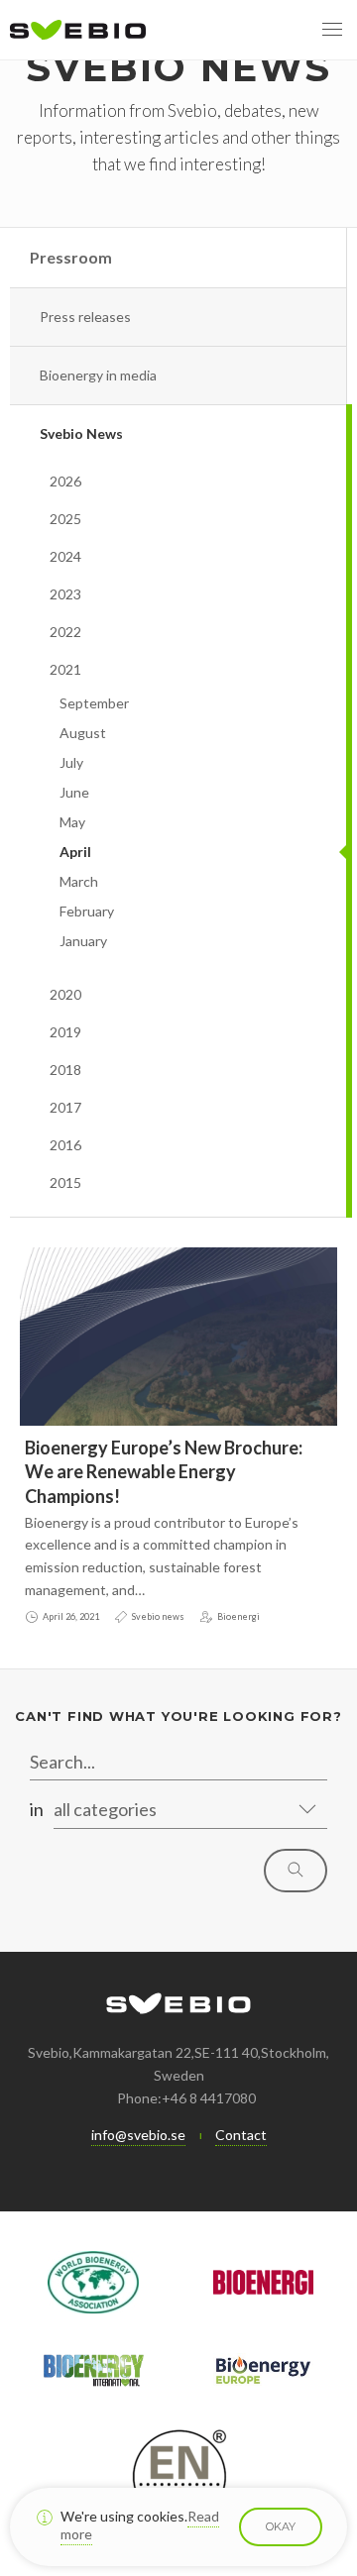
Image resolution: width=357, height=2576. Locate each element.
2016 (65, 1145)
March (79, 881)
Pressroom (71, 257)
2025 (65, 519)
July (71, 762)
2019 (65, 1032)
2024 (65, 556)
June (74, 792)
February (87, 911)
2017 (65, 1107)
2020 (65, 994)
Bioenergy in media (98, 375)
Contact (241, 2135)
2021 (65, 669)
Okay (281, 2526)
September (94, 703)
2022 (65, 632)
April (75, 852)
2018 (65, 1070)
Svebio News (81, 433)
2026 (65, 481)
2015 (65, 1182)
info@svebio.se (138, 2135)
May (72, 822)
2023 (65, 594)
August (83, 733)
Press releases (85, 317)
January (83, 941)
